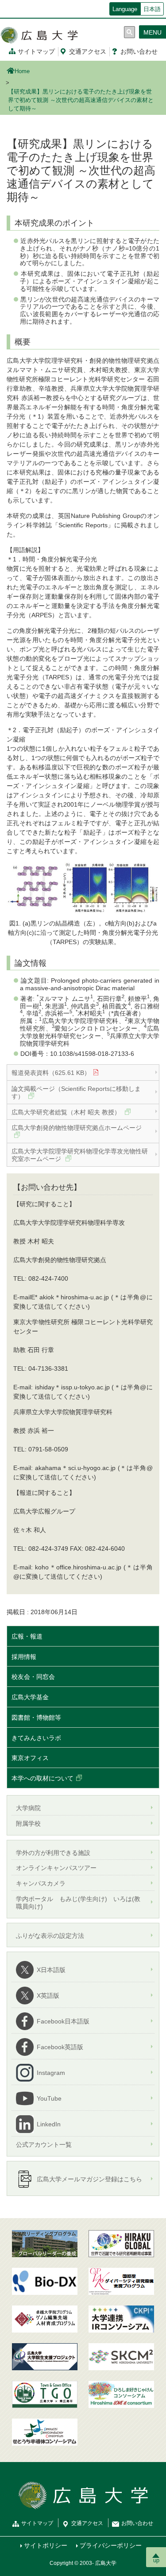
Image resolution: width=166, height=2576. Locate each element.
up (156, 2560)
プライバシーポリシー (111, 2545)
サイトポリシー (46, 2545)
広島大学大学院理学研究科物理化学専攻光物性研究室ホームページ (80, 1155)
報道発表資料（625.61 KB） (51, 1073)
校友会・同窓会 (33, 1677)
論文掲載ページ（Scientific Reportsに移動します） (76, 1092)
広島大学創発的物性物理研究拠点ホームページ (77, 1128)
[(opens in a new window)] (45, 2281)
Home (22, 71)
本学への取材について (42, 1778)
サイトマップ (36, 51)
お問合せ (139, 51)
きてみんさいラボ (36, 1738)
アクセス (88, 51)
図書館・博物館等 (36, 1717)
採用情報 (24, 1657)
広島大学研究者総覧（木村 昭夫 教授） (67, 1112)
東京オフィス (30, 1758)
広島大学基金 (30, 1697)
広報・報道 (27, 1636)
